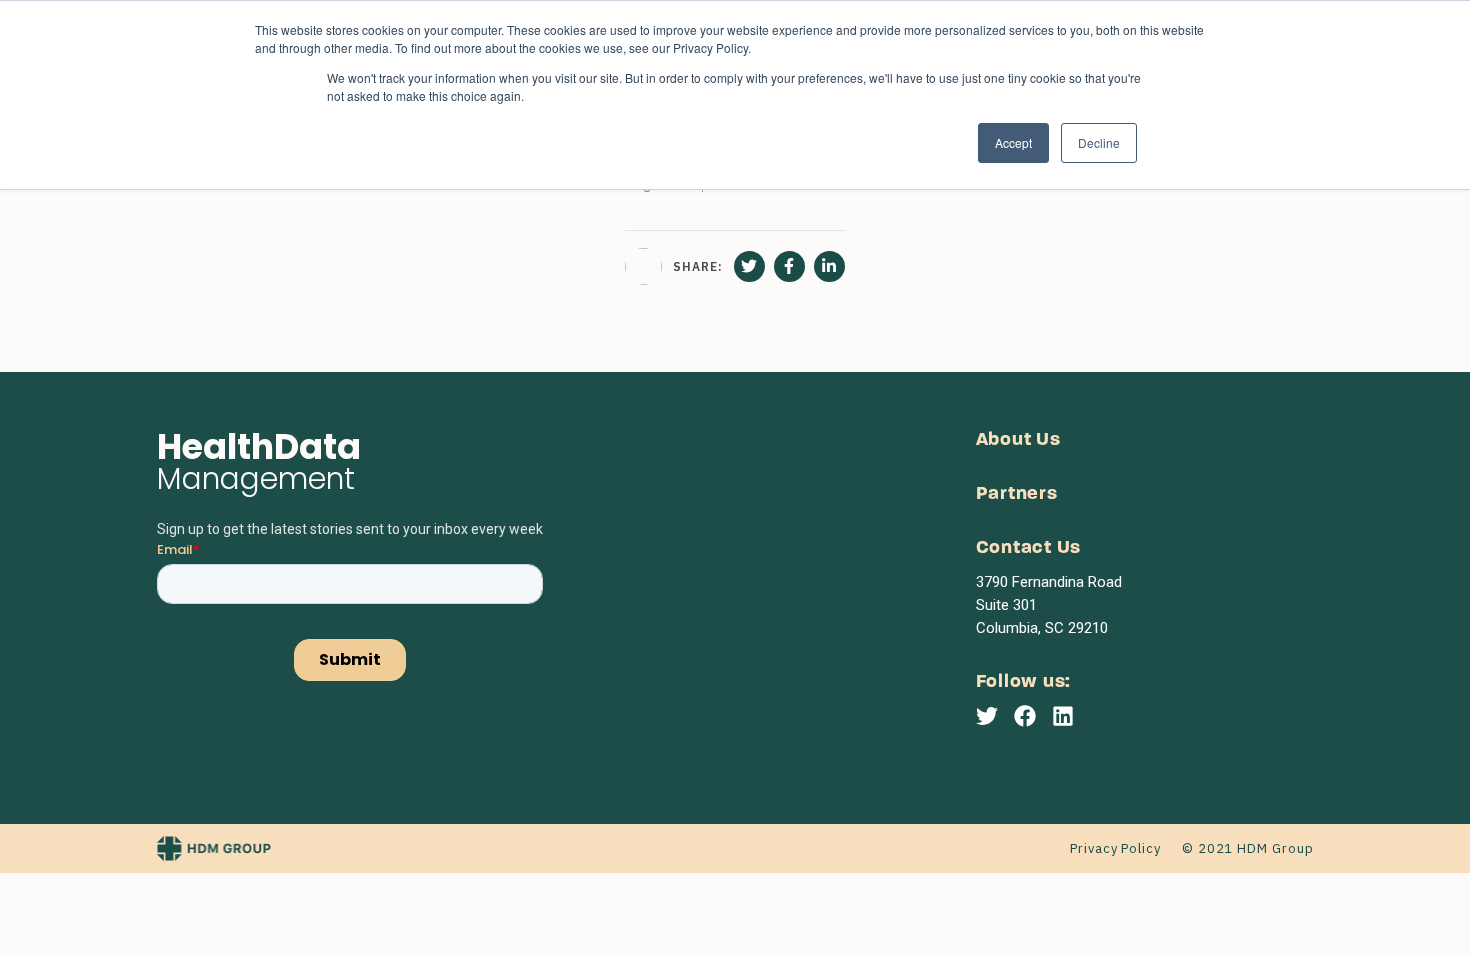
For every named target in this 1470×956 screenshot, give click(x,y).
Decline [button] (1099, 142)
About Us (1018, 440)
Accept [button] (1013, 142)
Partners (1017, 494)
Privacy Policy (1115, 848)
